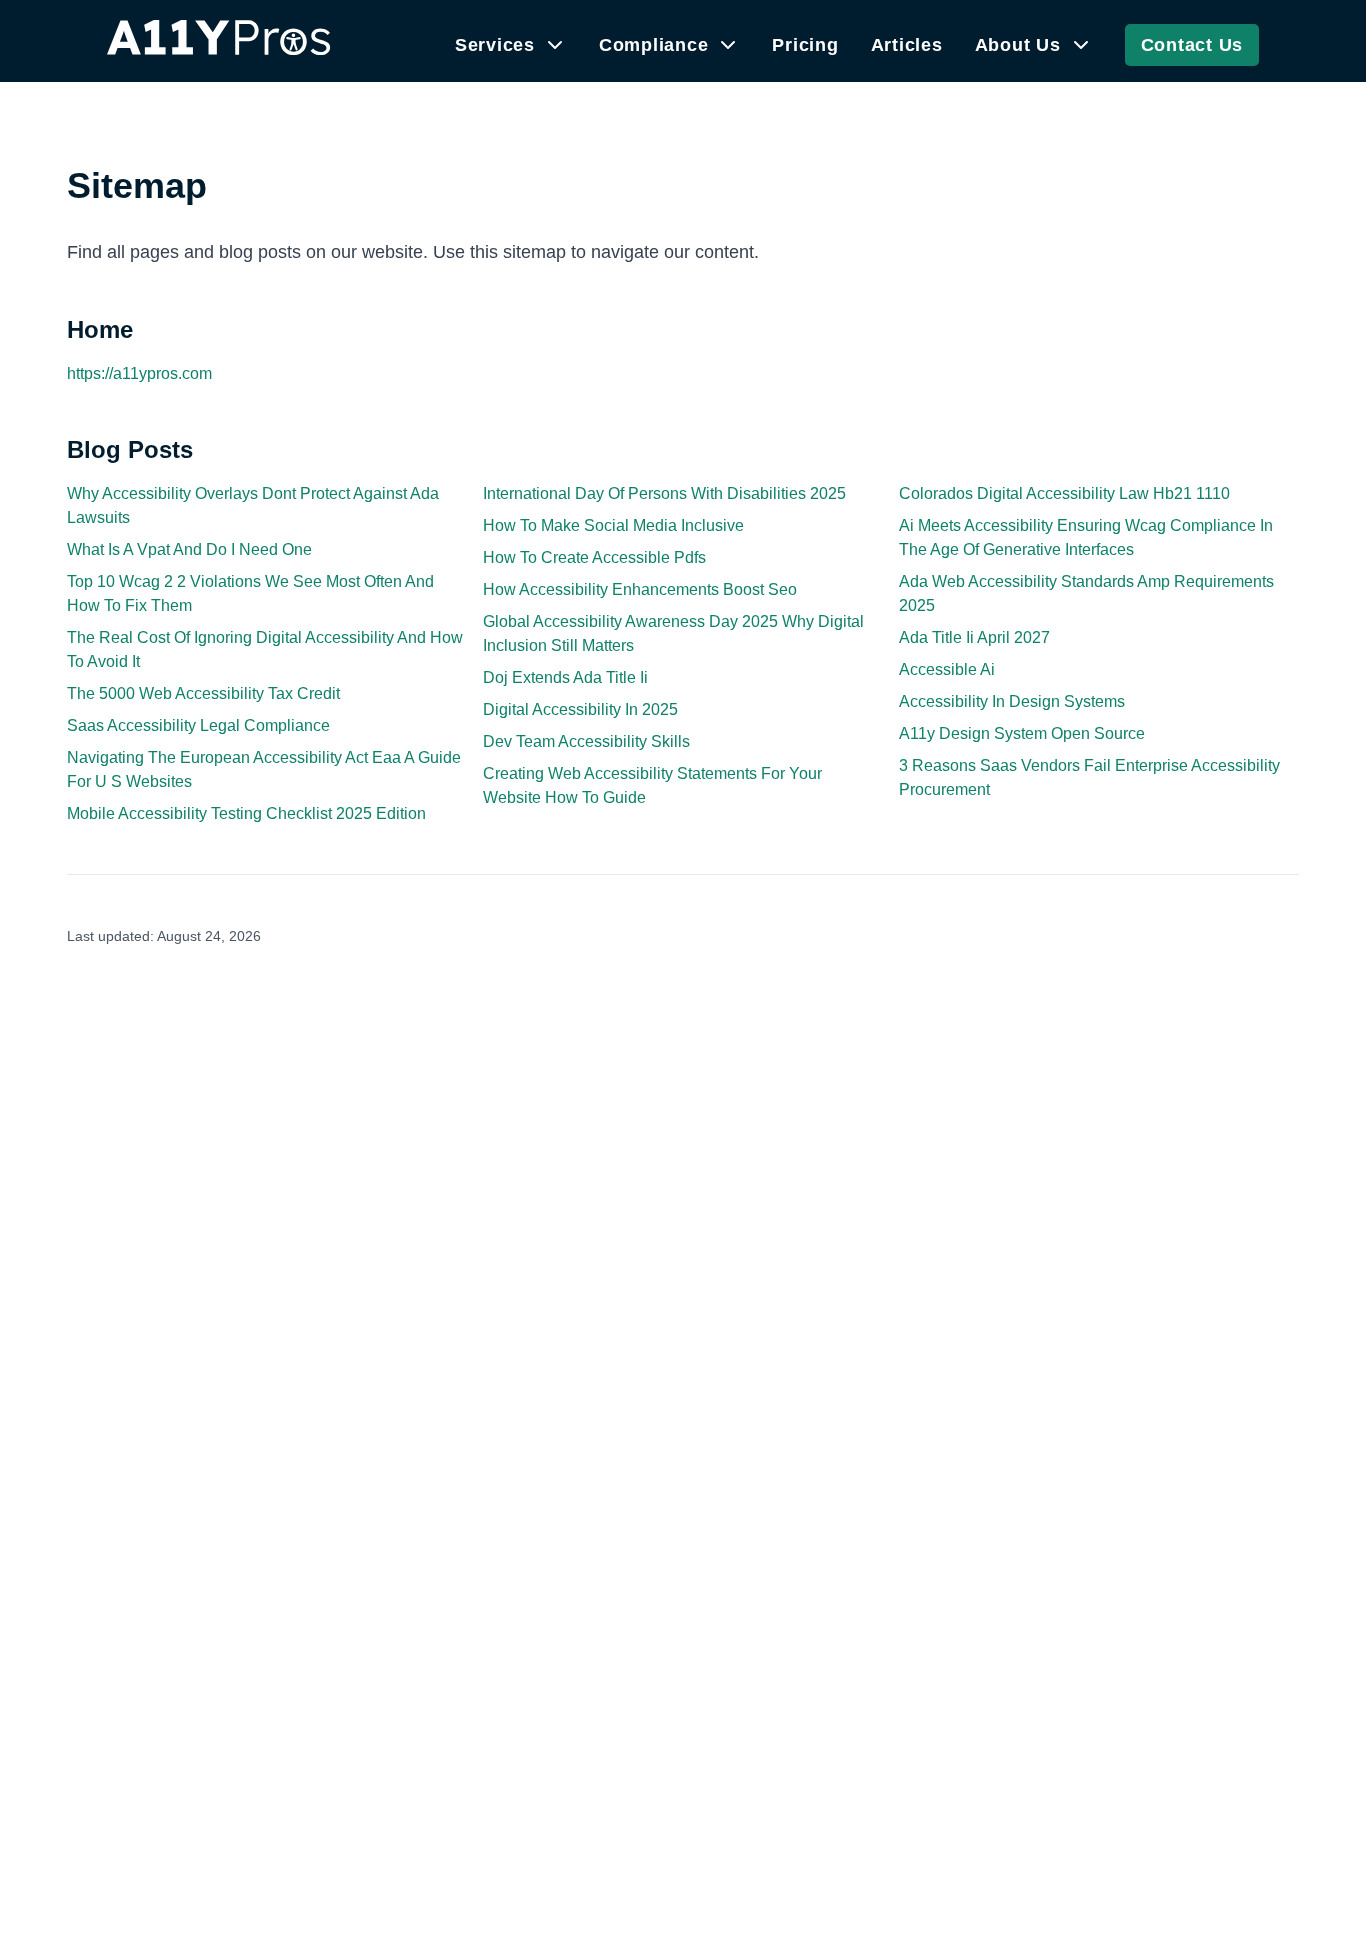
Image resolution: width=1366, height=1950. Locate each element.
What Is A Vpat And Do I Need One (189, 549)
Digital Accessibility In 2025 (580, 709)
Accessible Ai (947, 669)
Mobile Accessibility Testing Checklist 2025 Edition (246, 813)
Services (495, 45)
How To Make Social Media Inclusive (613, 525)
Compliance (654, 45)
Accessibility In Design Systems (1012, 701)
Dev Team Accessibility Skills (586, 741)
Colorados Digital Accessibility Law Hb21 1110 (1064, 493)
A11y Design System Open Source (1022, 733)
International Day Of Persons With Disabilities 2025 (664, 493)
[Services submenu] (555, 45)
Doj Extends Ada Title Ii (565, 677)
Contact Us (1192, 45)
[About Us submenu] (1081, 45)
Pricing (805, 45)
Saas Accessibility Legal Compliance (198, 725)
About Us (1018, 45)
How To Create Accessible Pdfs (594, 557)
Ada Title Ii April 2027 (974, 637)
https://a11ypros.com (139, 373)
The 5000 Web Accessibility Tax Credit (203, 693)
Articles (907, 45)
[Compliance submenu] (728, 45)
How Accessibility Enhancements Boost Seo (640, 589)
